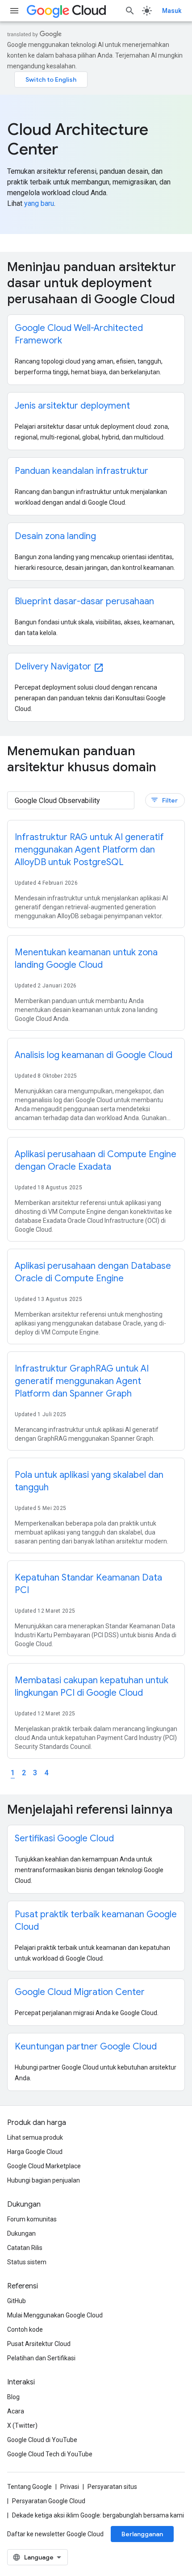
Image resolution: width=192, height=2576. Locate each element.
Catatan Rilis (25, 2248)
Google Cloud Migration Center (80, 1992)
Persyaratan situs (112, 2487)
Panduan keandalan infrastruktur (81, 471)
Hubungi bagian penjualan (44, 2180)
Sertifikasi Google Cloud (64, 1838)
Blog (13, 2397)
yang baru (39, 203)
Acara (16, 2411)
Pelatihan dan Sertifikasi (41, 2358)
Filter (164, 800)
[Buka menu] (14, 11)
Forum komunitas (32, 2219)
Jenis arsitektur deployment (72, 406)
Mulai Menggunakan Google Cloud (55, 2315)
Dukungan (21, 2233)
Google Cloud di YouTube (42, 2440)
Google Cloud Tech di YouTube (50, 2454)
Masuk (172, 11)
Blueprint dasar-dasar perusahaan (84, 601)
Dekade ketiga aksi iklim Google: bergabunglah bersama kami (98, 2515)
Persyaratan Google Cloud (49, 2501)
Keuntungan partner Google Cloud (86, 2047)
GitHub (17, 2301)
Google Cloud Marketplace (44, 2166)
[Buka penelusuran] (130, 11)
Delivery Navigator (59, 667)
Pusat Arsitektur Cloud (39, 2344)
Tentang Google (29, 2487)
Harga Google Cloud (35, 2152)
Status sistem (27, 2262)
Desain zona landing (55, 536)
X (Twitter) (22, 2425)
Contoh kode (25, 2329)
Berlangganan (142, 2534)
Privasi (70, 2487)
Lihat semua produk (35, 2137)
